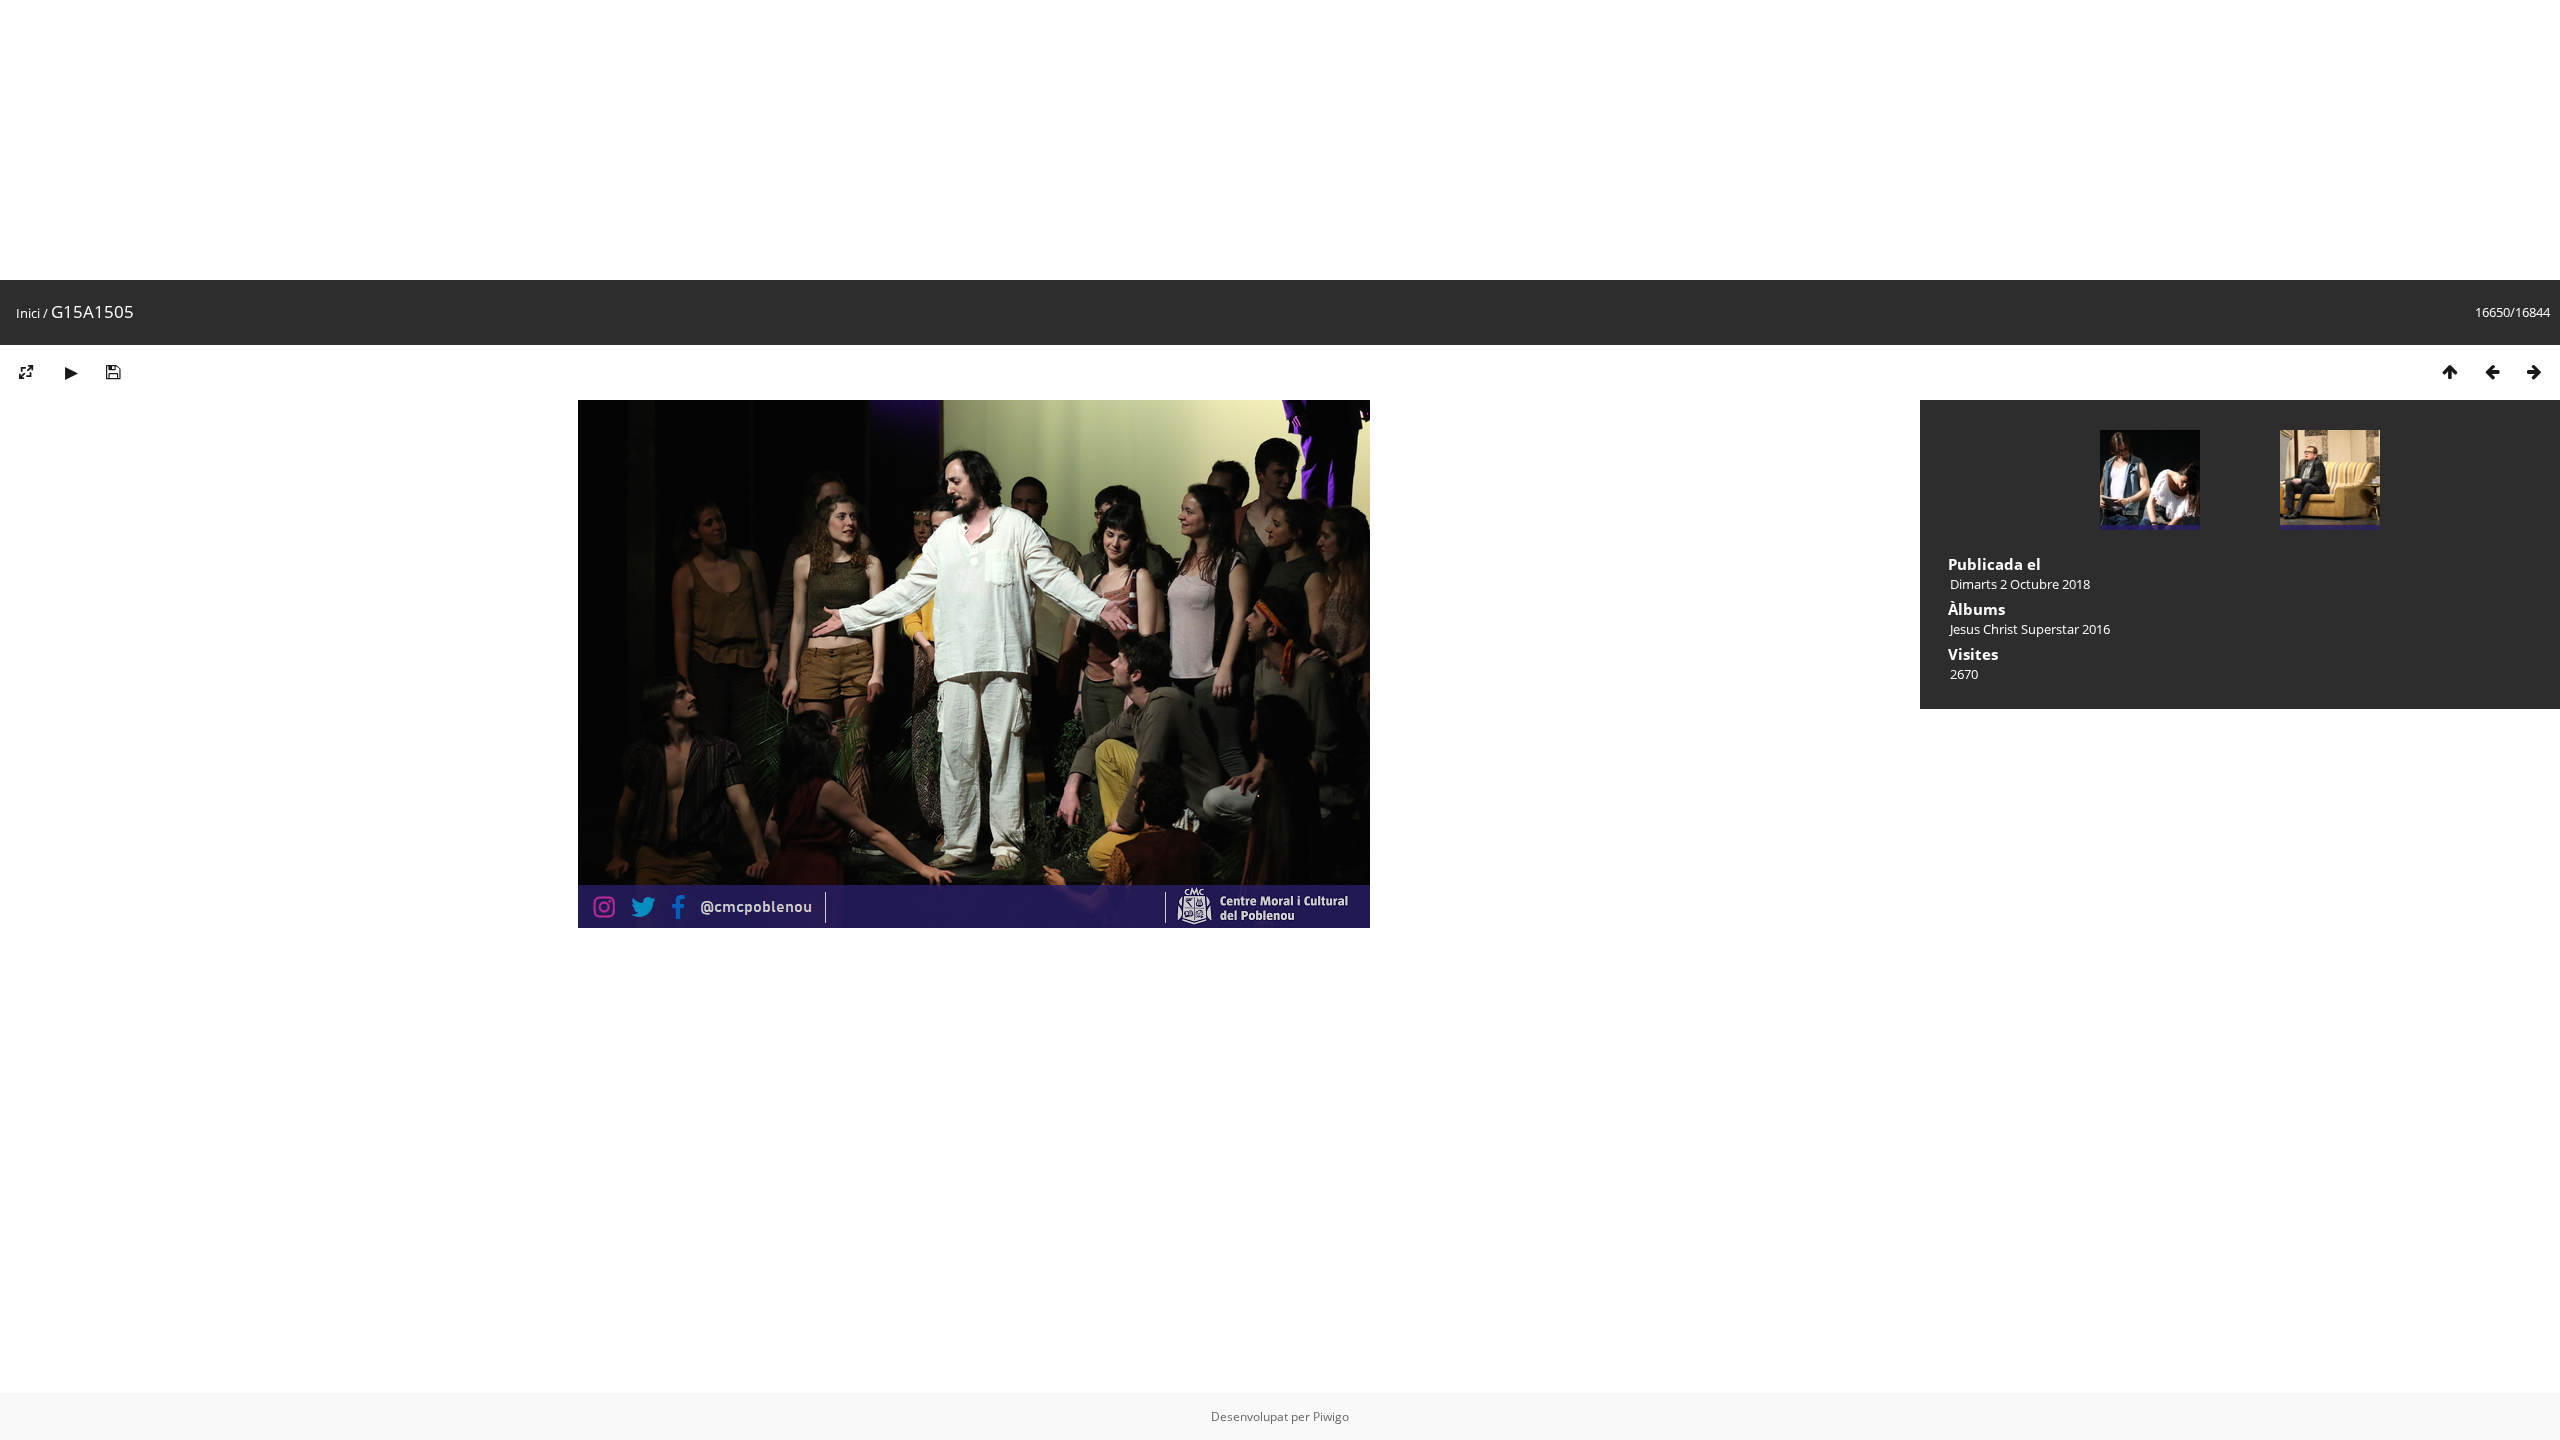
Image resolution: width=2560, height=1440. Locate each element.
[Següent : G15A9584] (2534, 371)
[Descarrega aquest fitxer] (113, 371)
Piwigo (1331, 1416)
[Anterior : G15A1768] (2492, 371)
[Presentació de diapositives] (71, 371)
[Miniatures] (2450, 371)
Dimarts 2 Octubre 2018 (2020, 584)
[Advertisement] (600, 140)
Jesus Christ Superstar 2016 (2030, 629)
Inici (28, 313)
